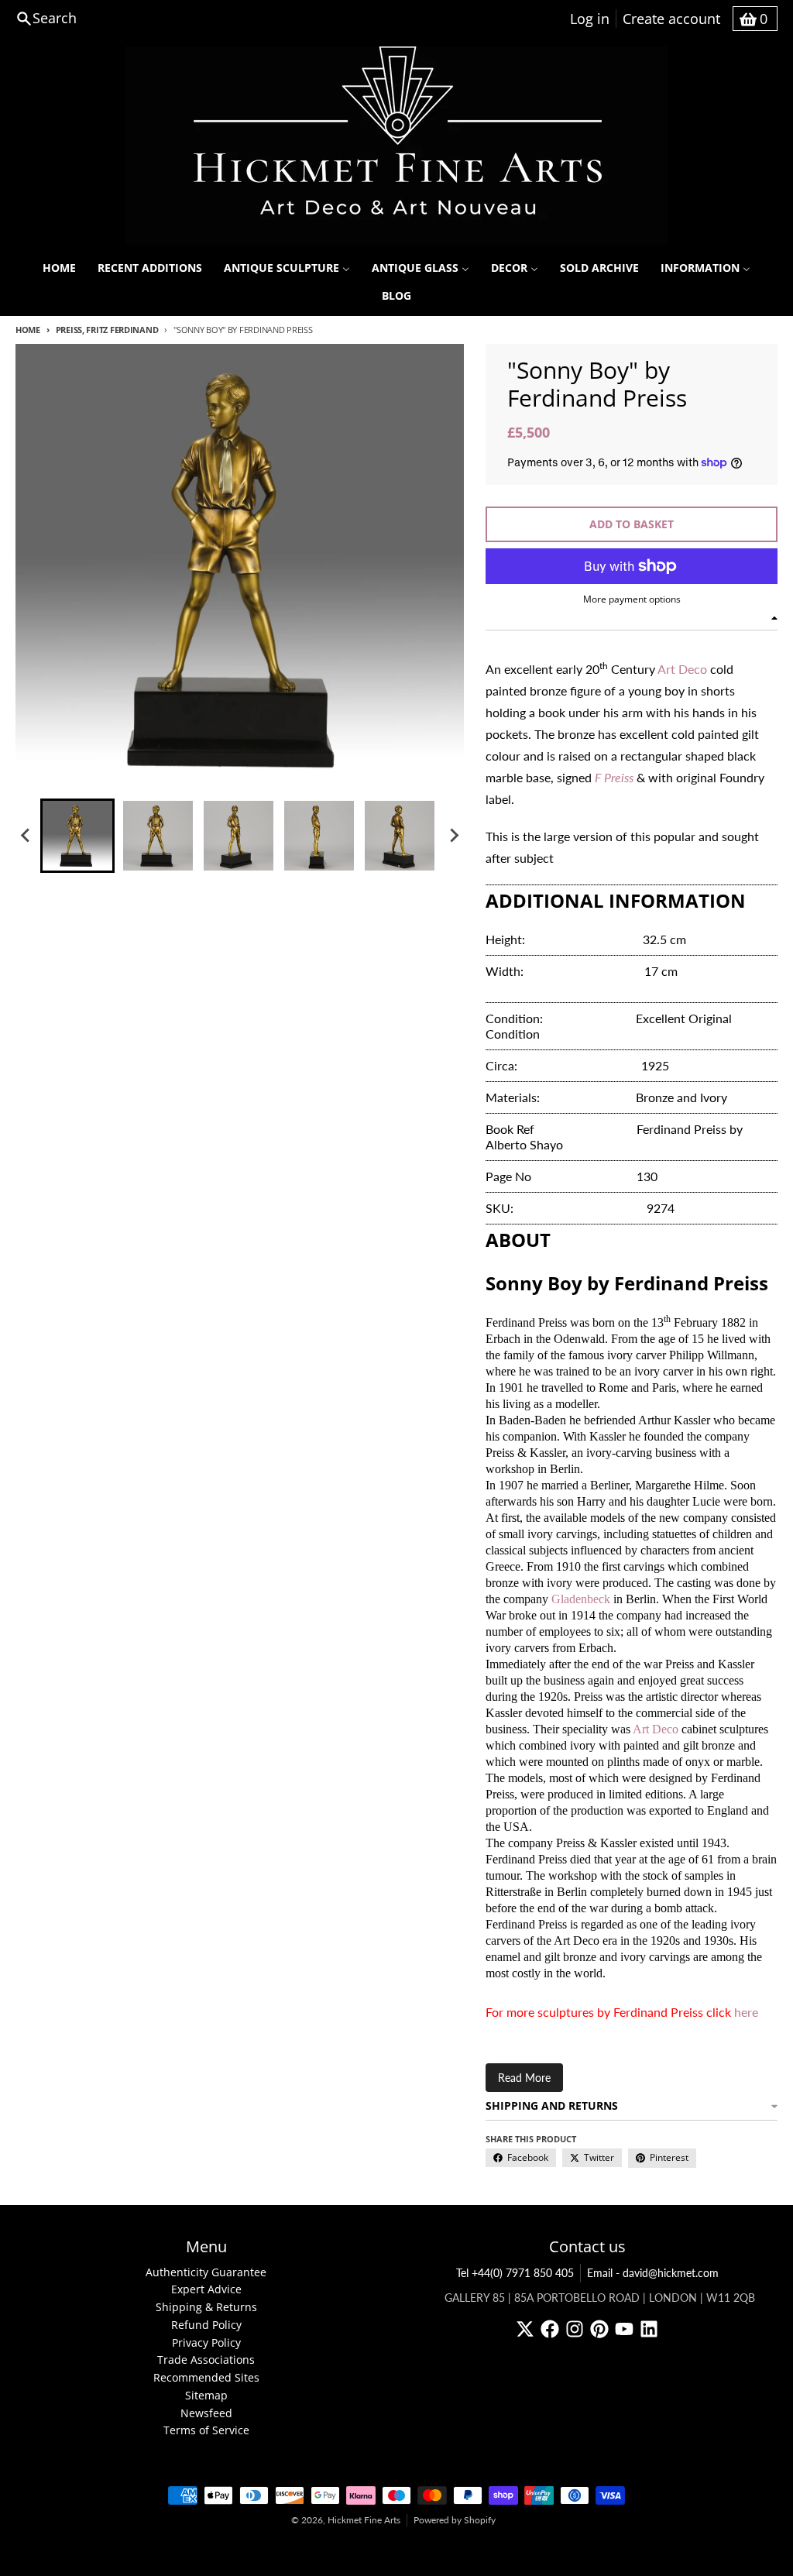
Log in (590, 19)
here (746, 2012)
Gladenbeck (582, 1599)
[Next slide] (453, 836)
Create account (671, 19)
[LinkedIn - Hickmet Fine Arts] (649, 2329)
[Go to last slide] (26, 836)
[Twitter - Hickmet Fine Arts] (525, 2329)
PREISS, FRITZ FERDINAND (107, 330)
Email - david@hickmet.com (653, 2273)
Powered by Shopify (455, 2520)
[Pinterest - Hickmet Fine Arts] (599, 2329)
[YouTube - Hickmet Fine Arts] (624, 2329)
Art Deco (682, 669)
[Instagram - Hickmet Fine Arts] (575, 2329)
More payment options (632, 599)
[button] (77, 836)
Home (28, 330)
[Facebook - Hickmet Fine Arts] (550, 2329)
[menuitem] (59, 268)
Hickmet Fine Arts (364, 2520)
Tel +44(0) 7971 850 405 (515, 2273)
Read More (524, 2078)
